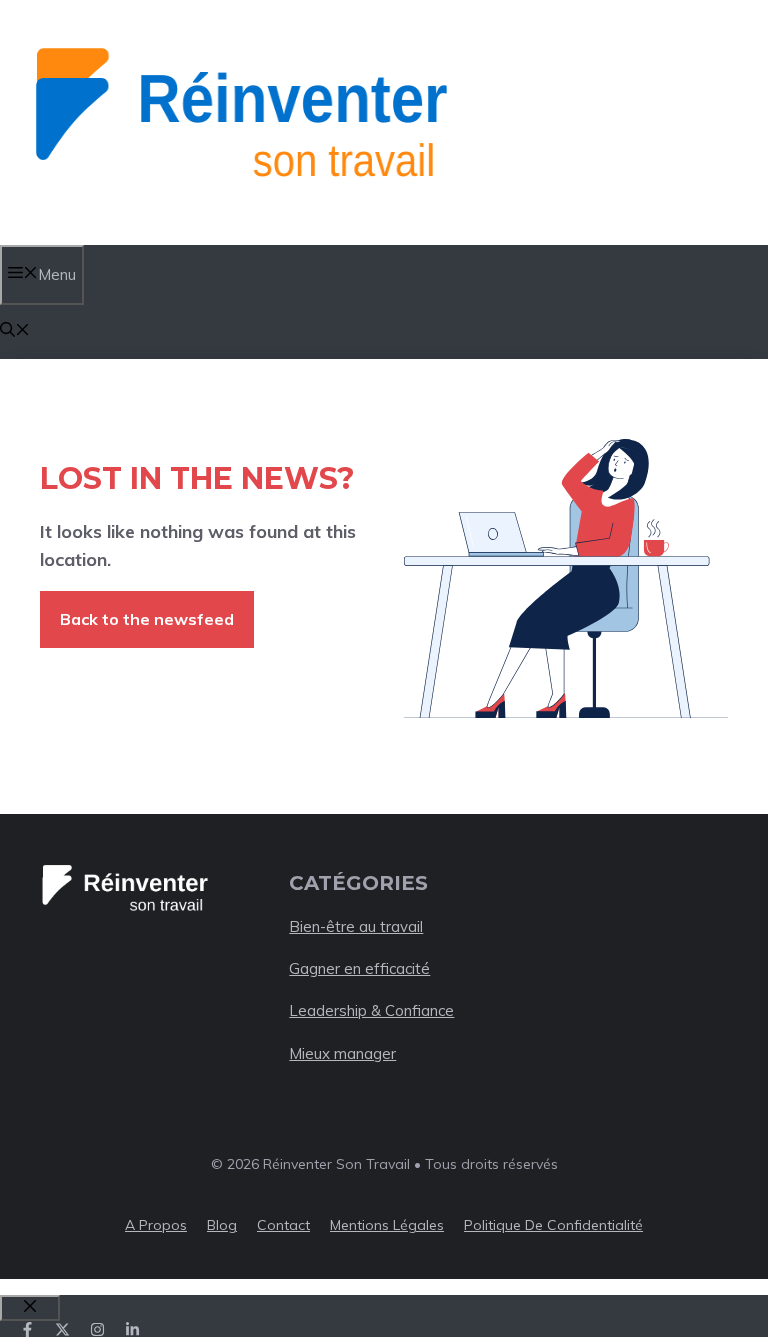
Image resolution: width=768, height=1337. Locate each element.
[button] (15, 331)
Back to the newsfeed (147, 619)
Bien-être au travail (356, 926)
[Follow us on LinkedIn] (132, 1329)
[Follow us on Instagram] (97, 1329)
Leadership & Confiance (371, 1010)
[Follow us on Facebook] (27, 1329)
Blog (222, 1225)
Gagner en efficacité (359, 968)
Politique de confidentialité (553, 1225)
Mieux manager (342, 1053)
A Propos (156, 1225)
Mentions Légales (387, 1225)
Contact (283, 1225)
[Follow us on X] (62, 1329)
